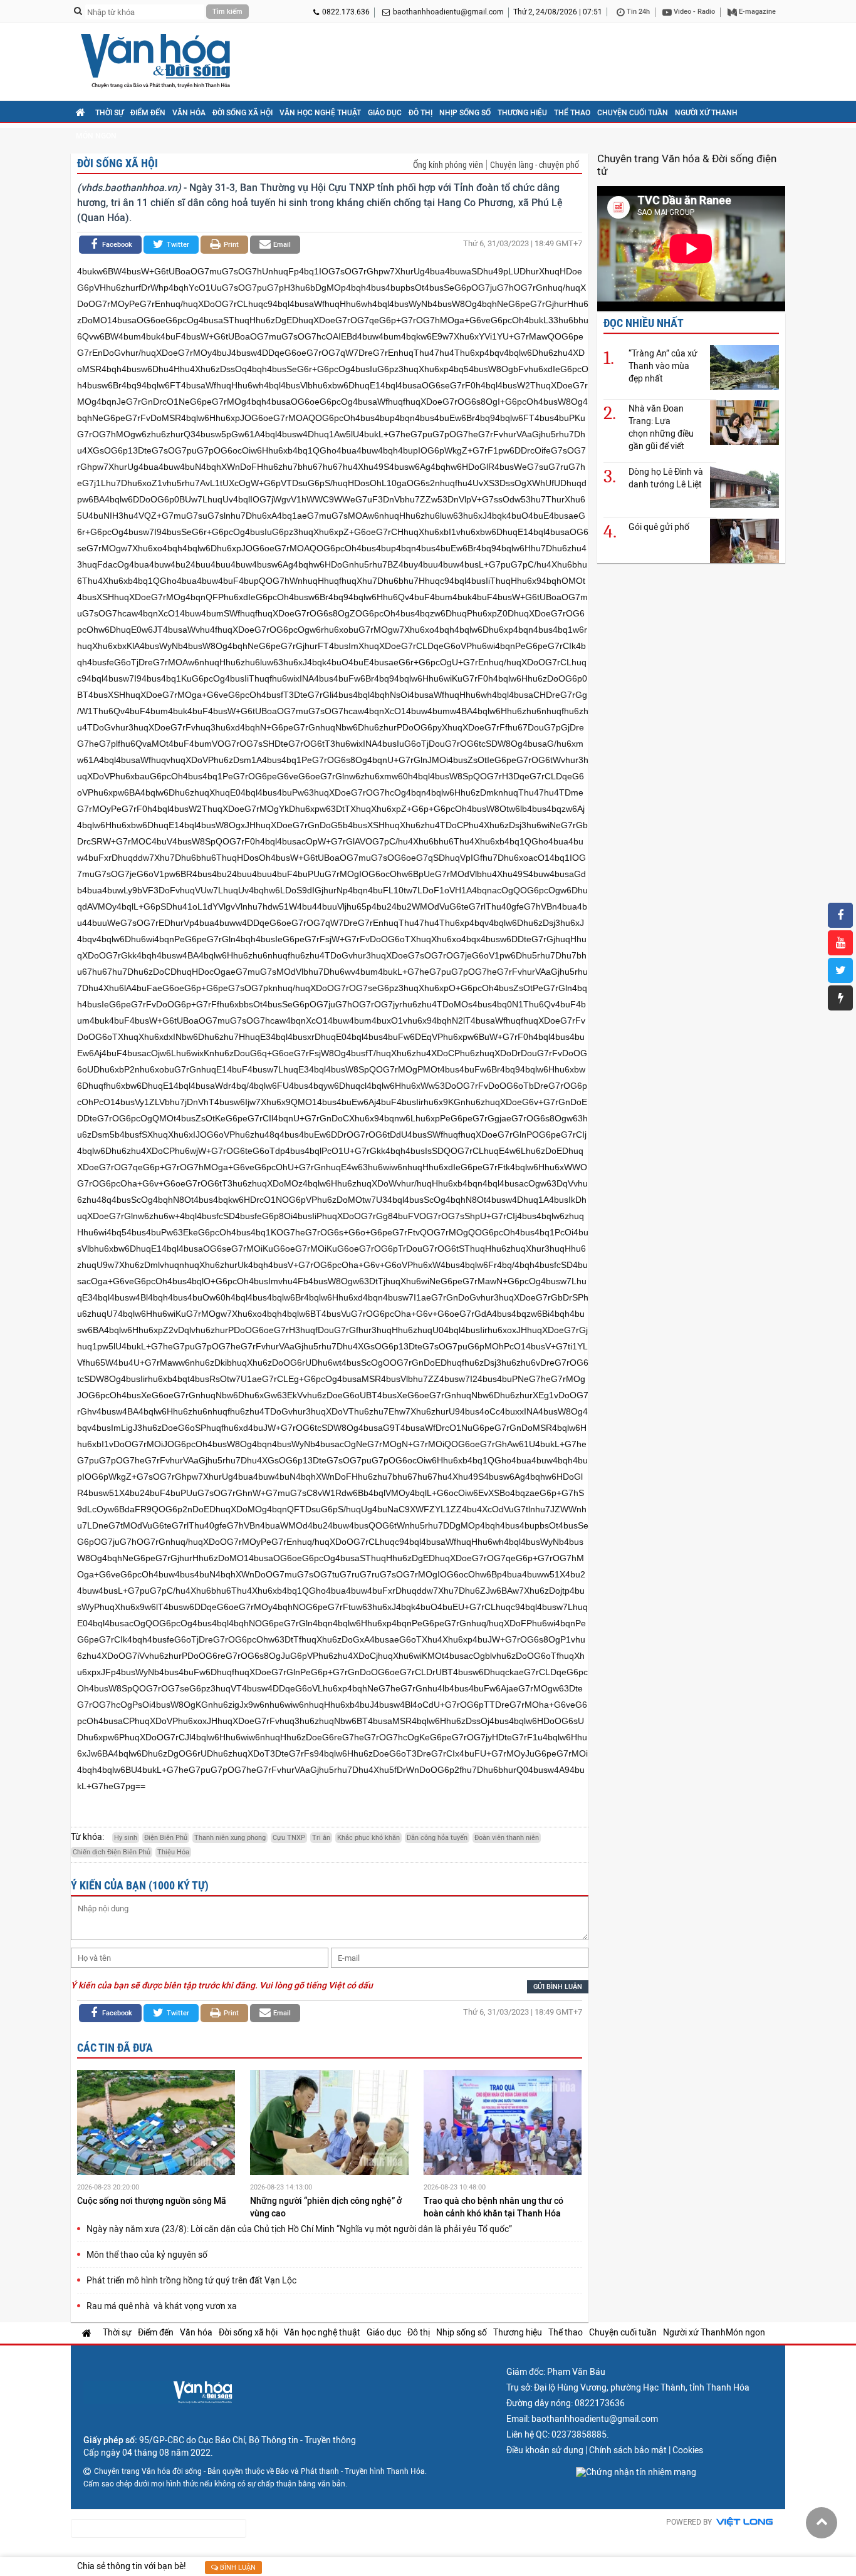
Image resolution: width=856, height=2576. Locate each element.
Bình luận (237, 2568)
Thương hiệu (522, 113)
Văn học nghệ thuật (320, 113)
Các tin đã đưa (115, 2048)
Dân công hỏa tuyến (437, 1838)
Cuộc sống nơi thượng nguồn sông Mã (153, 2201)
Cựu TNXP (289, 1838)
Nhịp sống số (465, 113)
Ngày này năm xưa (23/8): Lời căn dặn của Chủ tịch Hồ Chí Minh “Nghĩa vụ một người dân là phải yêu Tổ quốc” (299, 2229)
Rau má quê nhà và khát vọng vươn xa (162, 2306)
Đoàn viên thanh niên (507, 1838)
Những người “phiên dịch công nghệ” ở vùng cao (326, 2207)
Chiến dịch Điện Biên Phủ (112, 1852)
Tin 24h (637, 12)
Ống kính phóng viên (448, 165)
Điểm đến (148, 113)
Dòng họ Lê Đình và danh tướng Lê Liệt (666, 478)
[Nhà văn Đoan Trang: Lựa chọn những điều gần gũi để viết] (744, 422)
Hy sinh (126, 1838)
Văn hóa (189, 113)
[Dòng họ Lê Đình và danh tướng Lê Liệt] (744, 485)
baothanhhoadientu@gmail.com (448, 12)
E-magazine (756, 12)
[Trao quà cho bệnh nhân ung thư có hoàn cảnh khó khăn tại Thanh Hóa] (503, 2124)
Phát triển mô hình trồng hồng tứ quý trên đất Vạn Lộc (191, 2280)
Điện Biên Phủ (166, 1838)
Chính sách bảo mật (628, 2450)
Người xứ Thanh (706, 113)
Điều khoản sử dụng (545, 2450)
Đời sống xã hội (243, 113)
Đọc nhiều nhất (644, 323)
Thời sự (109, 113)
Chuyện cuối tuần (633, 113)
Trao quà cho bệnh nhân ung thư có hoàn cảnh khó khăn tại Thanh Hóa (493, 2207)
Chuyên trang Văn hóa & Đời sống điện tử (687, 165)
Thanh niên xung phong (230, 1838)
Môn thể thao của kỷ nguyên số (147, 2255)
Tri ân (321, 1838)
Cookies (688, 2450)
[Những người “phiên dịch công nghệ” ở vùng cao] (329, 2124)
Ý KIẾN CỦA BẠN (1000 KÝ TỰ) (140, 1885)
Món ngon (96, 136)
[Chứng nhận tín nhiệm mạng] (636, 2472)
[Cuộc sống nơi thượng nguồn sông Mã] (156, 2124)
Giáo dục (385, 113)
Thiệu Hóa (173, 1852)
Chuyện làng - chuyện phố (535, 165)
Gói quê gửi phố (659, 527)
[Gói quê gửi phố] (744, 540)
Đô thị (420, 113)
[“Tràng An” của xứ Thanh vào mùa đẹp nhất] (744, 367)
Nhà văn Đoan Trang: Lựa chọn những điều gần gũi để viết (661, 427)
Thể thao (572, 113)
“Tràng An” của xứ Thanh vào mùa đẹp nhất (663, 366)
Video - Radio (693, 12)
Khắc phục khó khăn (368, 1838)
